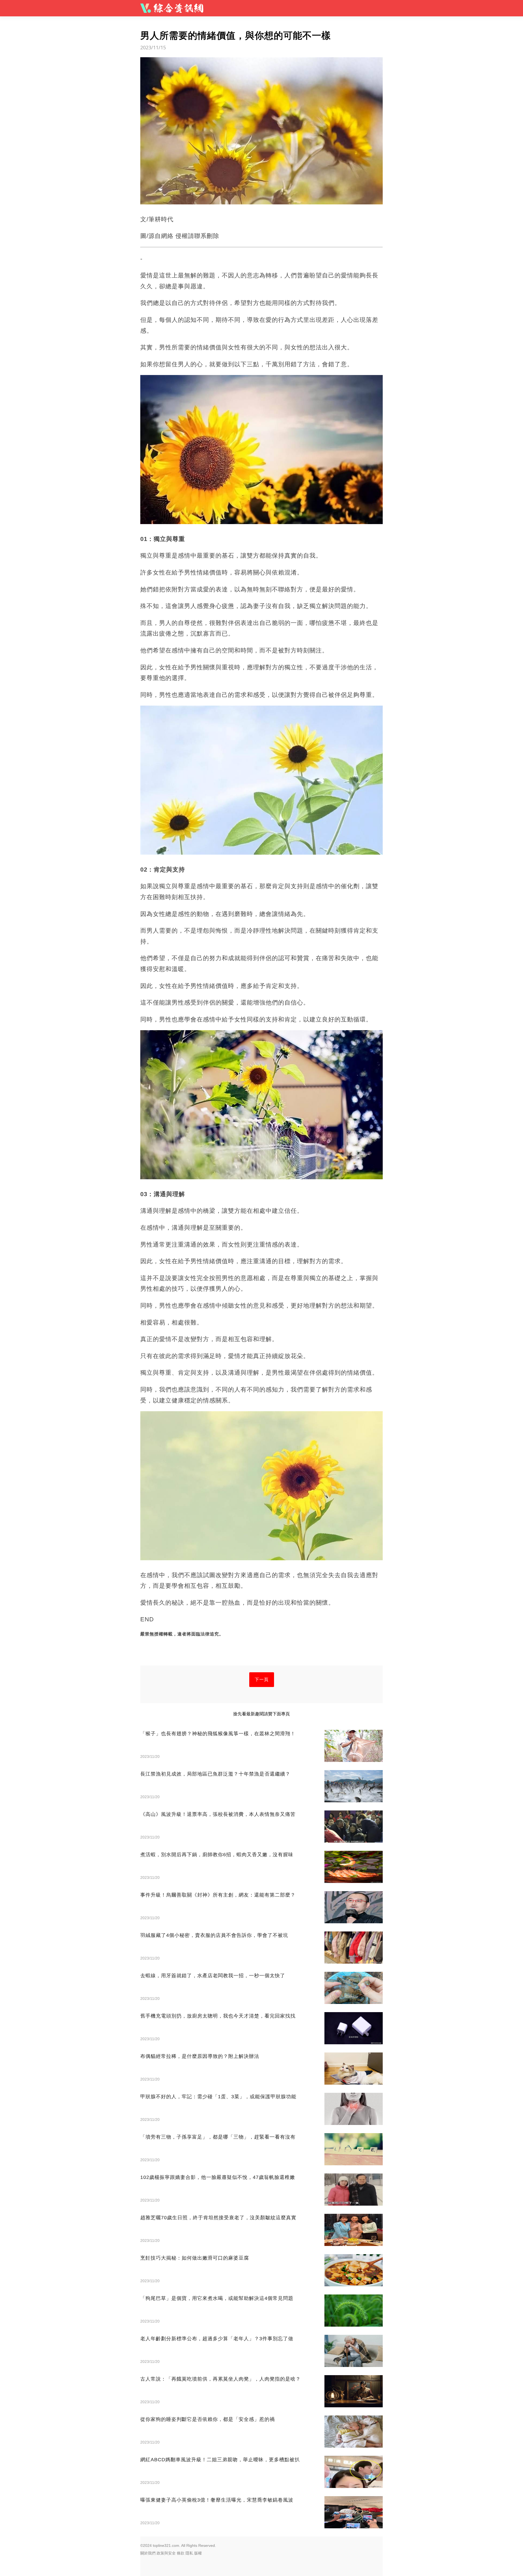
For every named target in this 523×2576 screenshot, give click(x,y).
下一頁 (262, 1679)
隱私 (189, 2553)
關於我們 (148, 2553)
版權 (198, 2553)
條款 (181, 2553)
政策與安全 (166, 2553)
